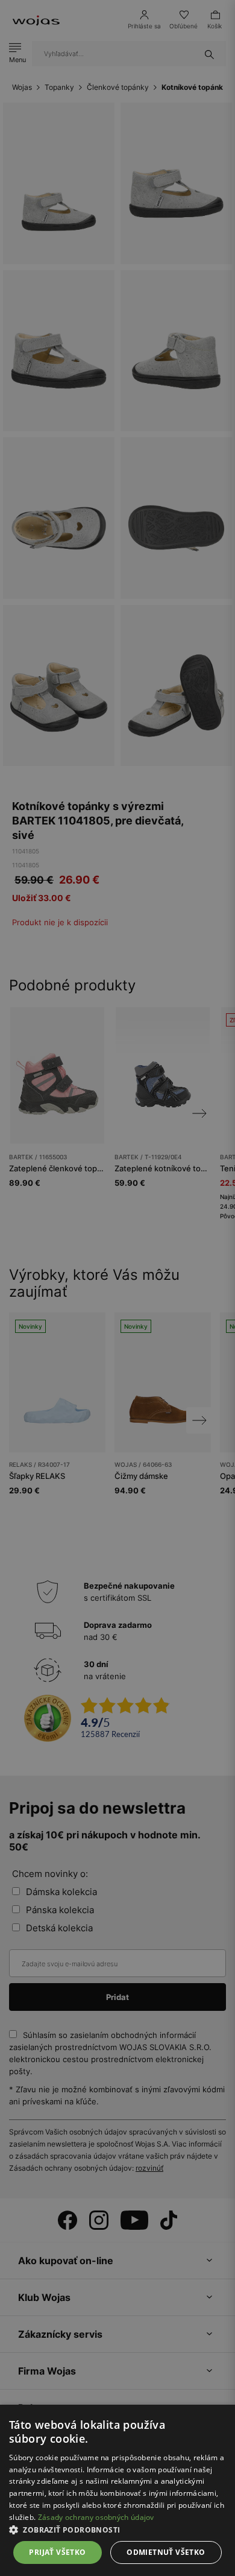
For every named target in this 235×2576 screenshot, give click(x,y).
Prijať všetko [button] (57, 2552)
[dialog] (117, 1288)
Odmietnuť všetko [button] (166, 2552)
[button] (117, 2530)
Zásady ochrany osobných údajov (96, 2517)
